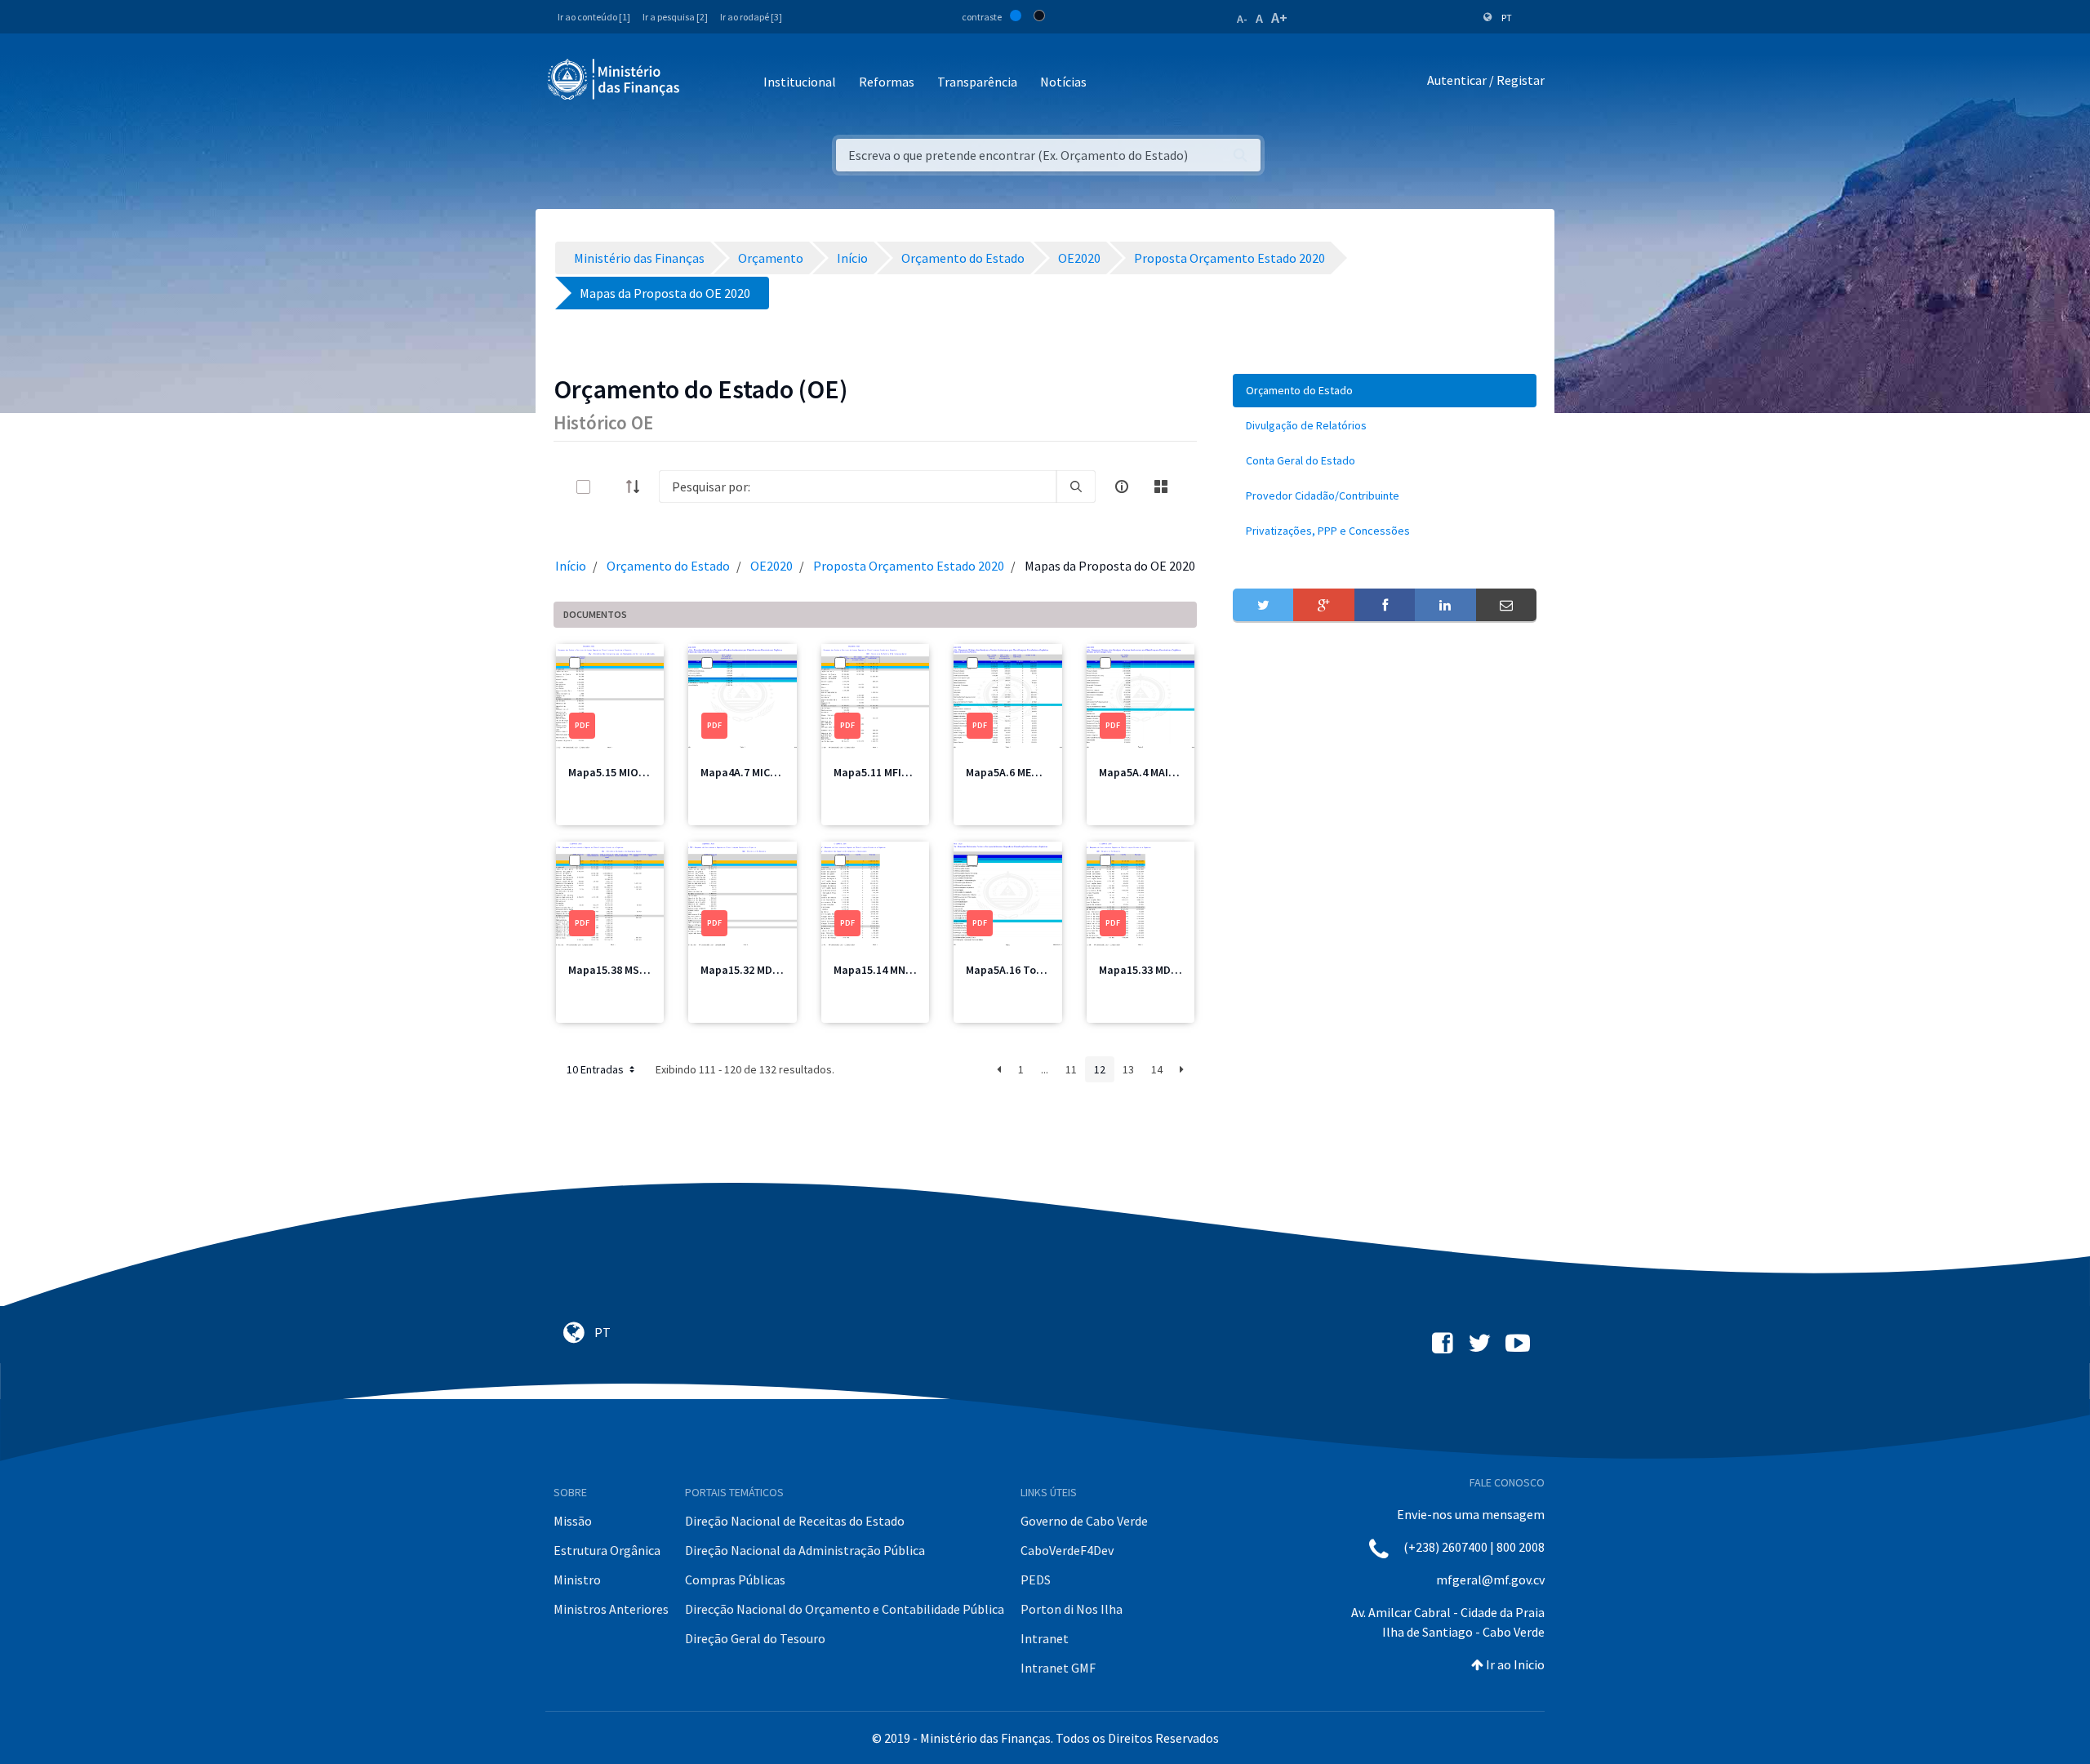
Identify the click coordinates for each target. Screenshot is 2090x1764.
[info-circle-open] (1122, 487)
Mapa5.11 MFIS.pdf (881, 772)
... (1045, 1069)
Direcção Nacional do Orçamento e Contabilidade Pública (845, 1609)
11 (1071, 1069)
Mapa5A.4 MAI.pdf (1144, 772)
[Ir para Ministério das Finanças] (615, 79)
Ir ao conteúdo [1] (594, 17)
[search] (1076, 487)
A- (1242, 19)
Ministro (577, 1580)
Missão (573, 1521)
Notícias (1063, 82)
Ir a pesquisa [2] (675, 17)
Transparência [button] (977, 82)
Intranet (1045, 1638)
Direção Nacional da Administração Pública (805, 1550)
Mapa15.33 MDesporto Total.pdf (1181, 970)
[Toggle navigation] (706, 83)
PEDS (1036, 1580)
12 (1100, 1069)
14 (1157, 1069)
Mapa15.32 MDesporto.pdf (767, 970)
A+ (1279, 18)
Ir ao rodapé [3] (751, 17)
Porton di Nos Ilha (1072, 1609)
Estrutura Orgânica (607, 1550)
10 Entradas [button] (596, 1069)
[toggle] (610, 487)
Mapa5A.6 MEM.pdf (1013, 772)
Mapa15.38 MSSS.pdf (621, 970)
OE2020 (772, 566)
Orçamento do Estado (668, 566)
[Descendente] (638, 487)
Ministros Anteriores (611, 1609)
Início (571, 566)
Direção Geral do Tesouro (755, 1638)
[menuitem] (1385, 391)
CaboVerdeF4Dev (1067, 1550)
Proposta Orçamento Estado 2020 (909, 566)
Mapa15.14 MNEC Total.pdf (901, 970)
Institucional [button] (800, 82)
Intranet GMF (1058, 1668)
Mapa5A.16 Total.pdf (1019, 970)
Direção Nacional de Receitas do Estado (795, 1521)
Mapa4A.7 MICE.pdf (749, 772)
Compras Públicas (735, 1580)
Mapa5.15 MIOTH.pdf (621, 772)
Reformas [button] (887, 82)
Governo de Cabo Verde (1084, 1521)
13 (1128, 1069)
